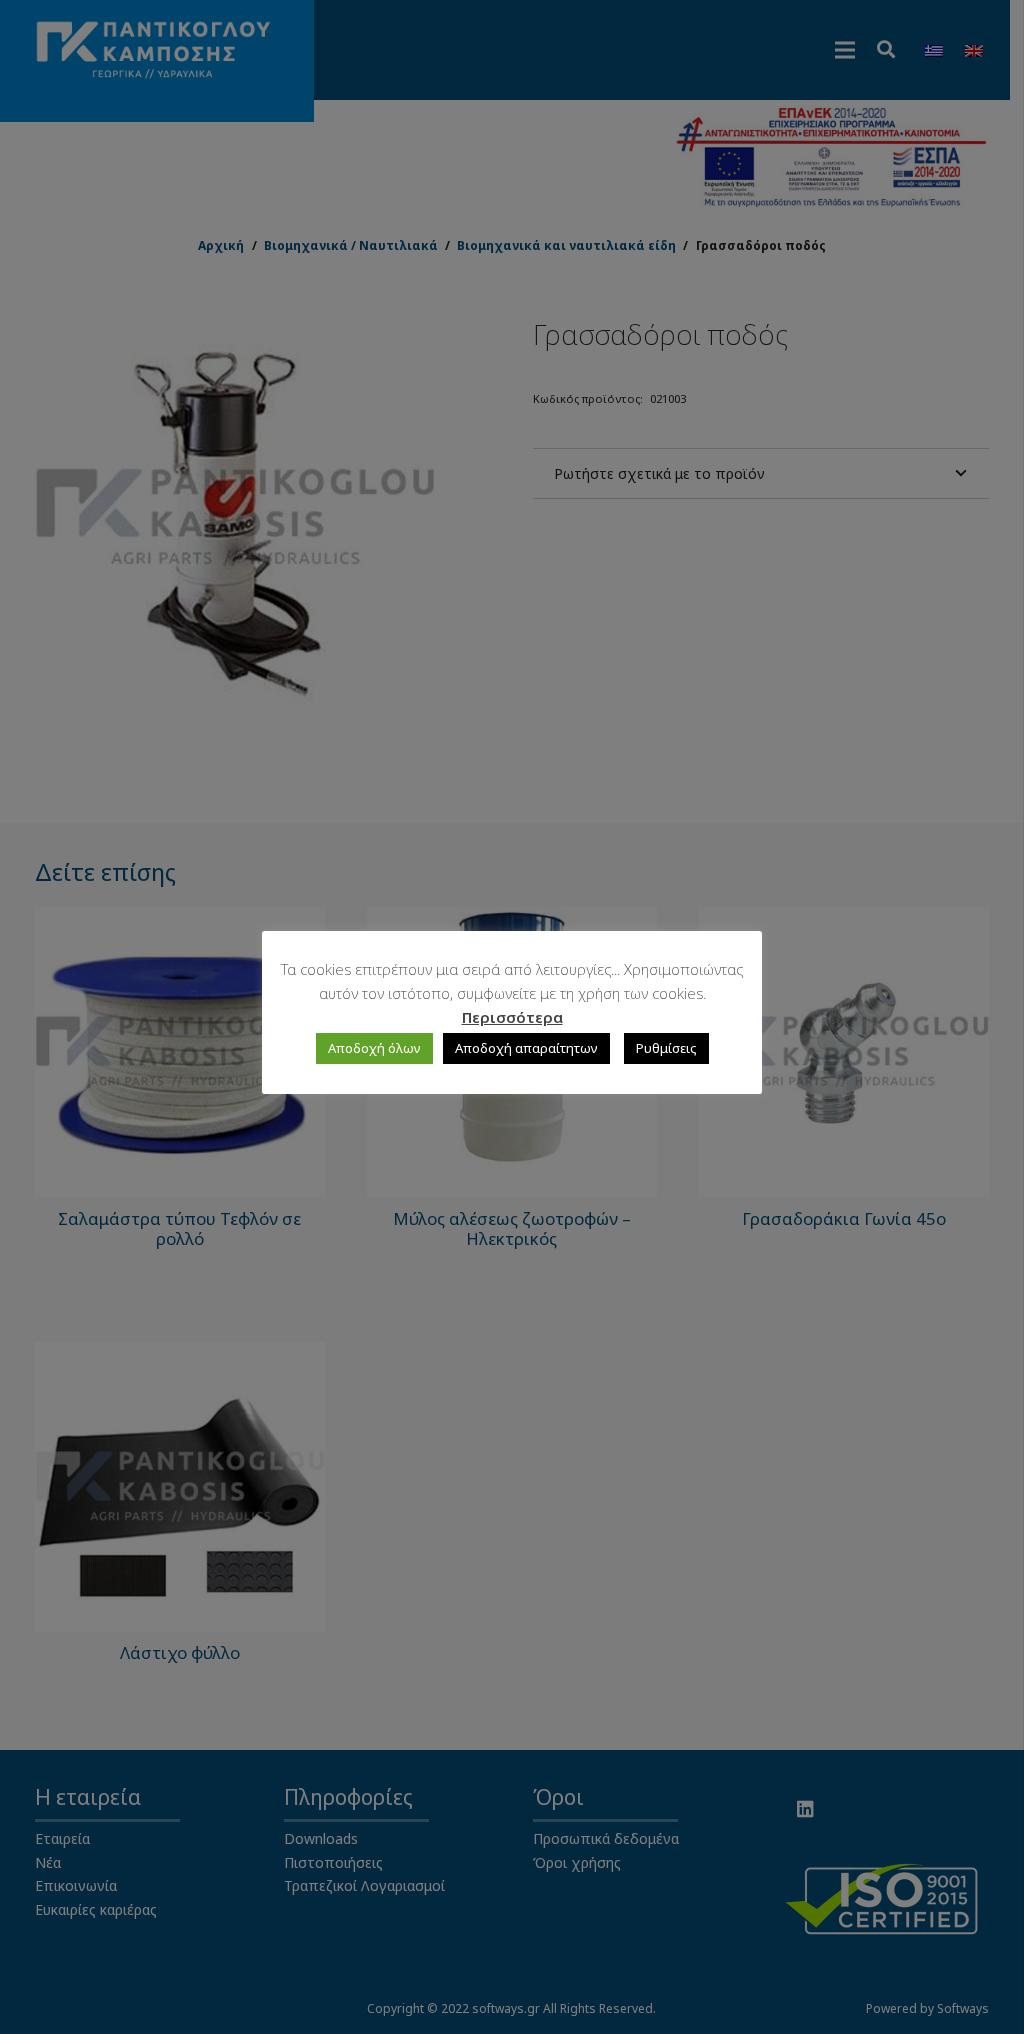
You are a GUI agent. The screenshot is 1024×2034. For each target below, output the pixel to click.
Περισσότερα (512, 1017)
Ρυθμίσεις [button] (666, 1048)
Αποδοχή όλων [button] (374, 1048)
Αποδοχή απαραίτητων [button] (526, 1048)
